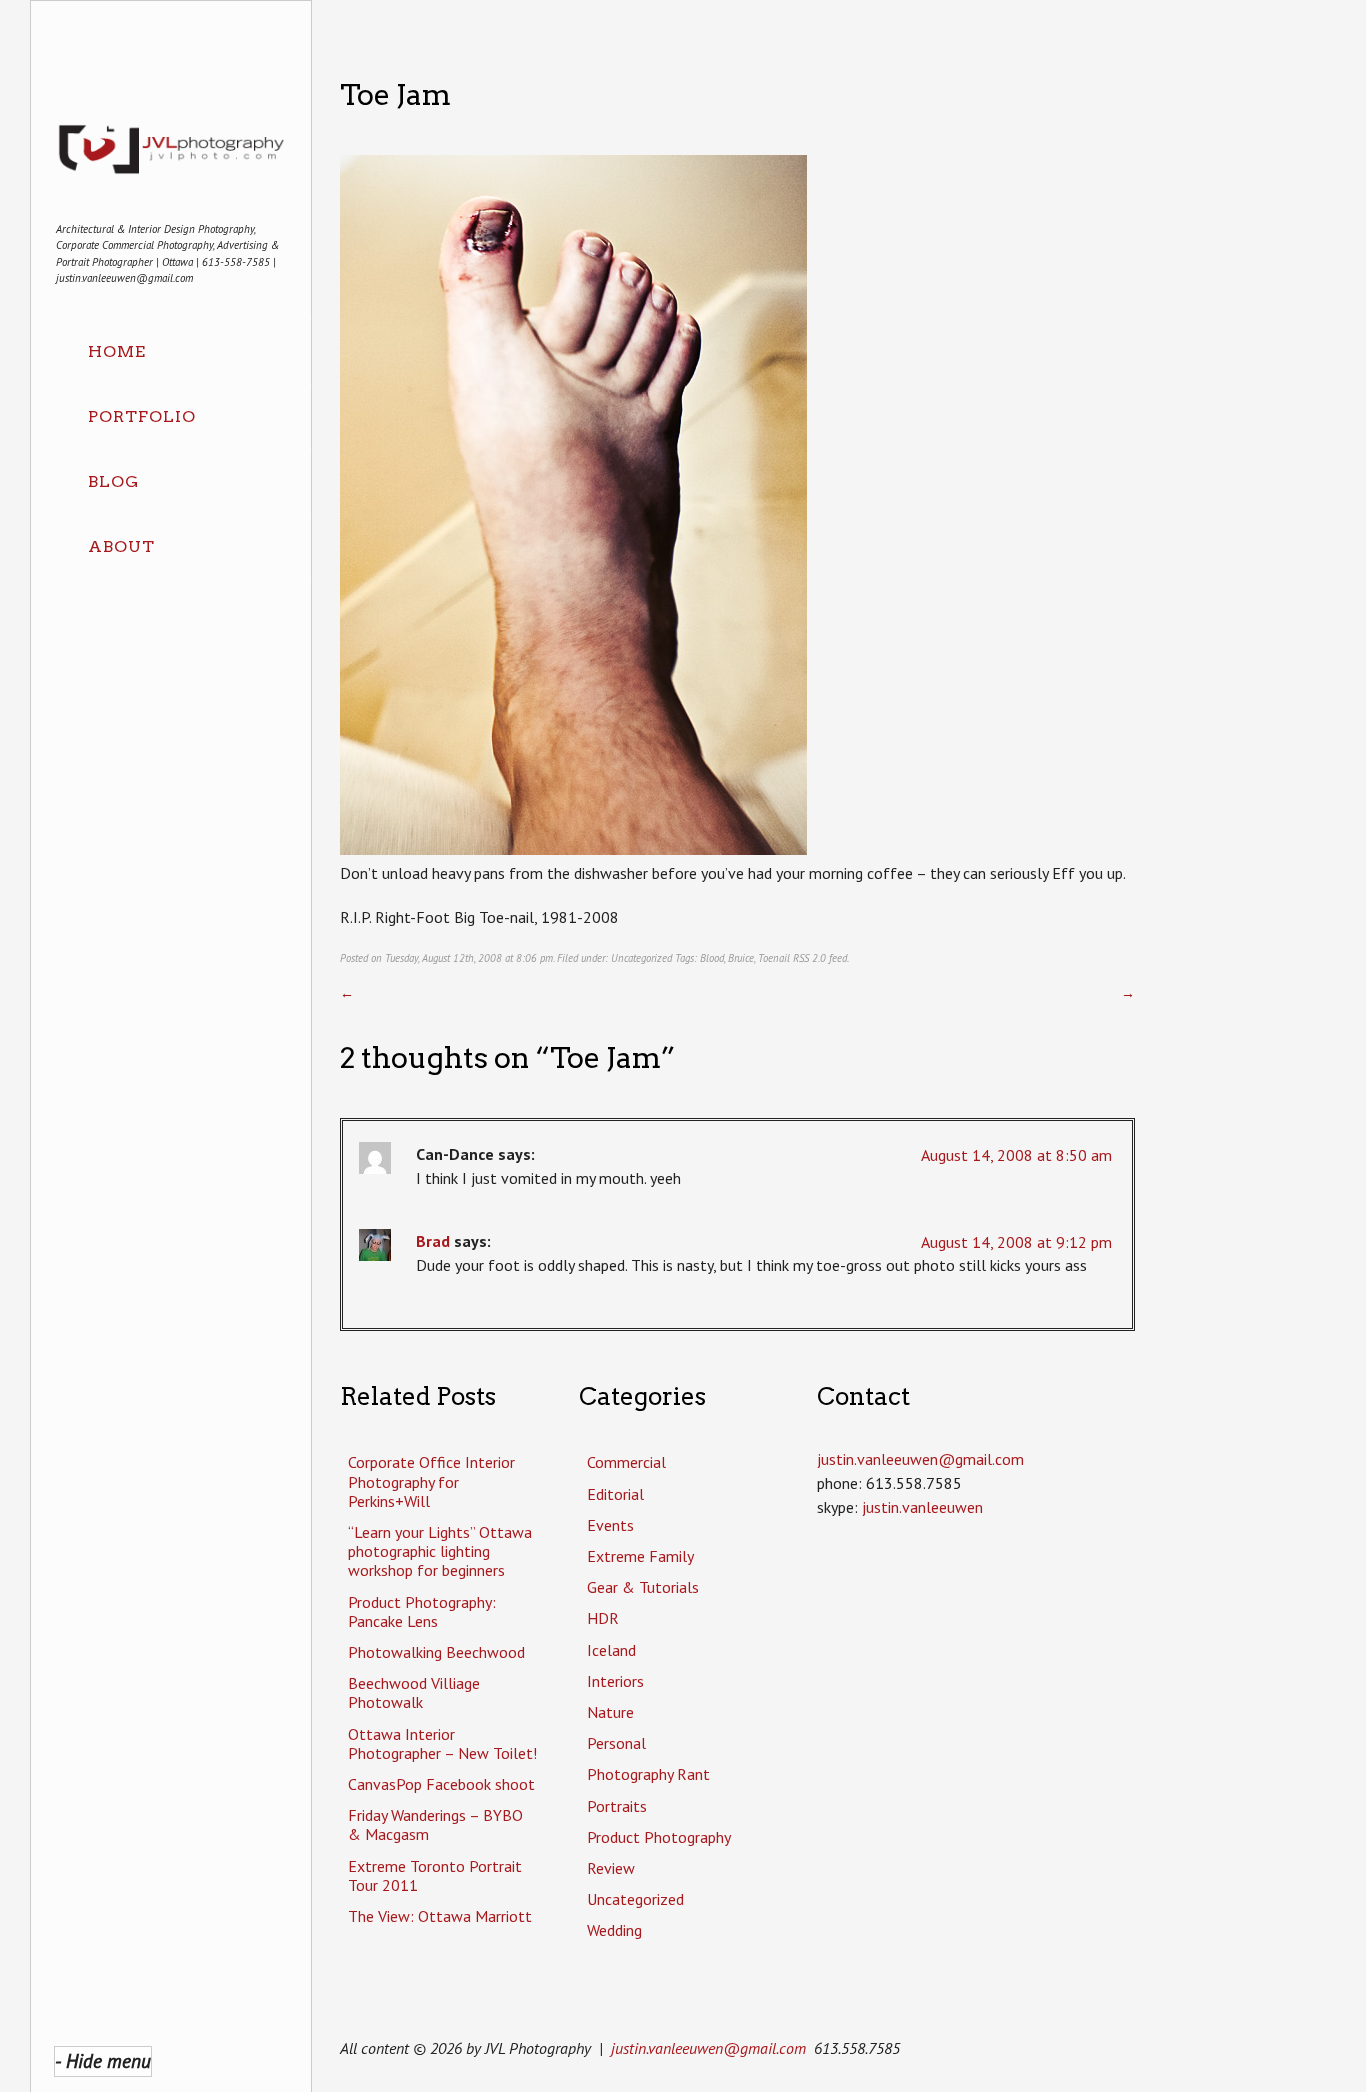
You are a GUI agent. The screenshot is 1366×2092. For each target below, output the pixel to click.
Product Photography (659, 1837)
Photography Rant (648, 1774)
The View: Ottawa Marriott (440, 1916)
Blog (113, 481)
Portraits (617, 1806)
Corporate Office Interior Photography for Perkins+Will (431, 1481)
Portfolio (142, 416)
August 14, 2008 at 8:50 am (1016, 1155)
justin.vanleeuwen (922, 1507)
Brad (433, 1241)
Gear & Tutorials (643, 1587)
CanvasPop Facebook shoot (441, 1784)
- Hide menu (103, 2060)
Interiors (615, 1681)
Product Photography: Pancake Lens (422, 1611)
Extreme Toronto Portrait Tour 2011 (435, 1875)
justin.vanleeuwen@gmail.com (708, 2048)
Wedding (614, 1930)
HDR (603, 1618)
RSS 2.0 (809, 958)
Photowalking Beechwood (436, 1652)
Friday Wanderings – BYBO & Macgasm (435, 1824)
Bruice (741, 958)
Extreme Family (640, 1556)
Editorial (615, 1494)
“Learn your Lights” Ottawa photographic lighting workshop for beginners (440, 1551)
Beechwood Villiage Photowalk (414, 1692)
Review (611, 1868)
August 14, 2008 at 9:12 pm (1016, 1242)
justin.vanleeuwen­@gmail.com (920, 1459)
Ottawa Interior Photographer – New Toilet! (442, 1743)
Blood (712, 958)
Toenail (774, 958)
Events (610, 1525)
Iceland (611, 1650)
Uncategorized (641, 958)
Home (117, 351)
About (121, 546)
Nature (610, 1712)
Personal (616, 1743)
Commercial (626, 1462)
